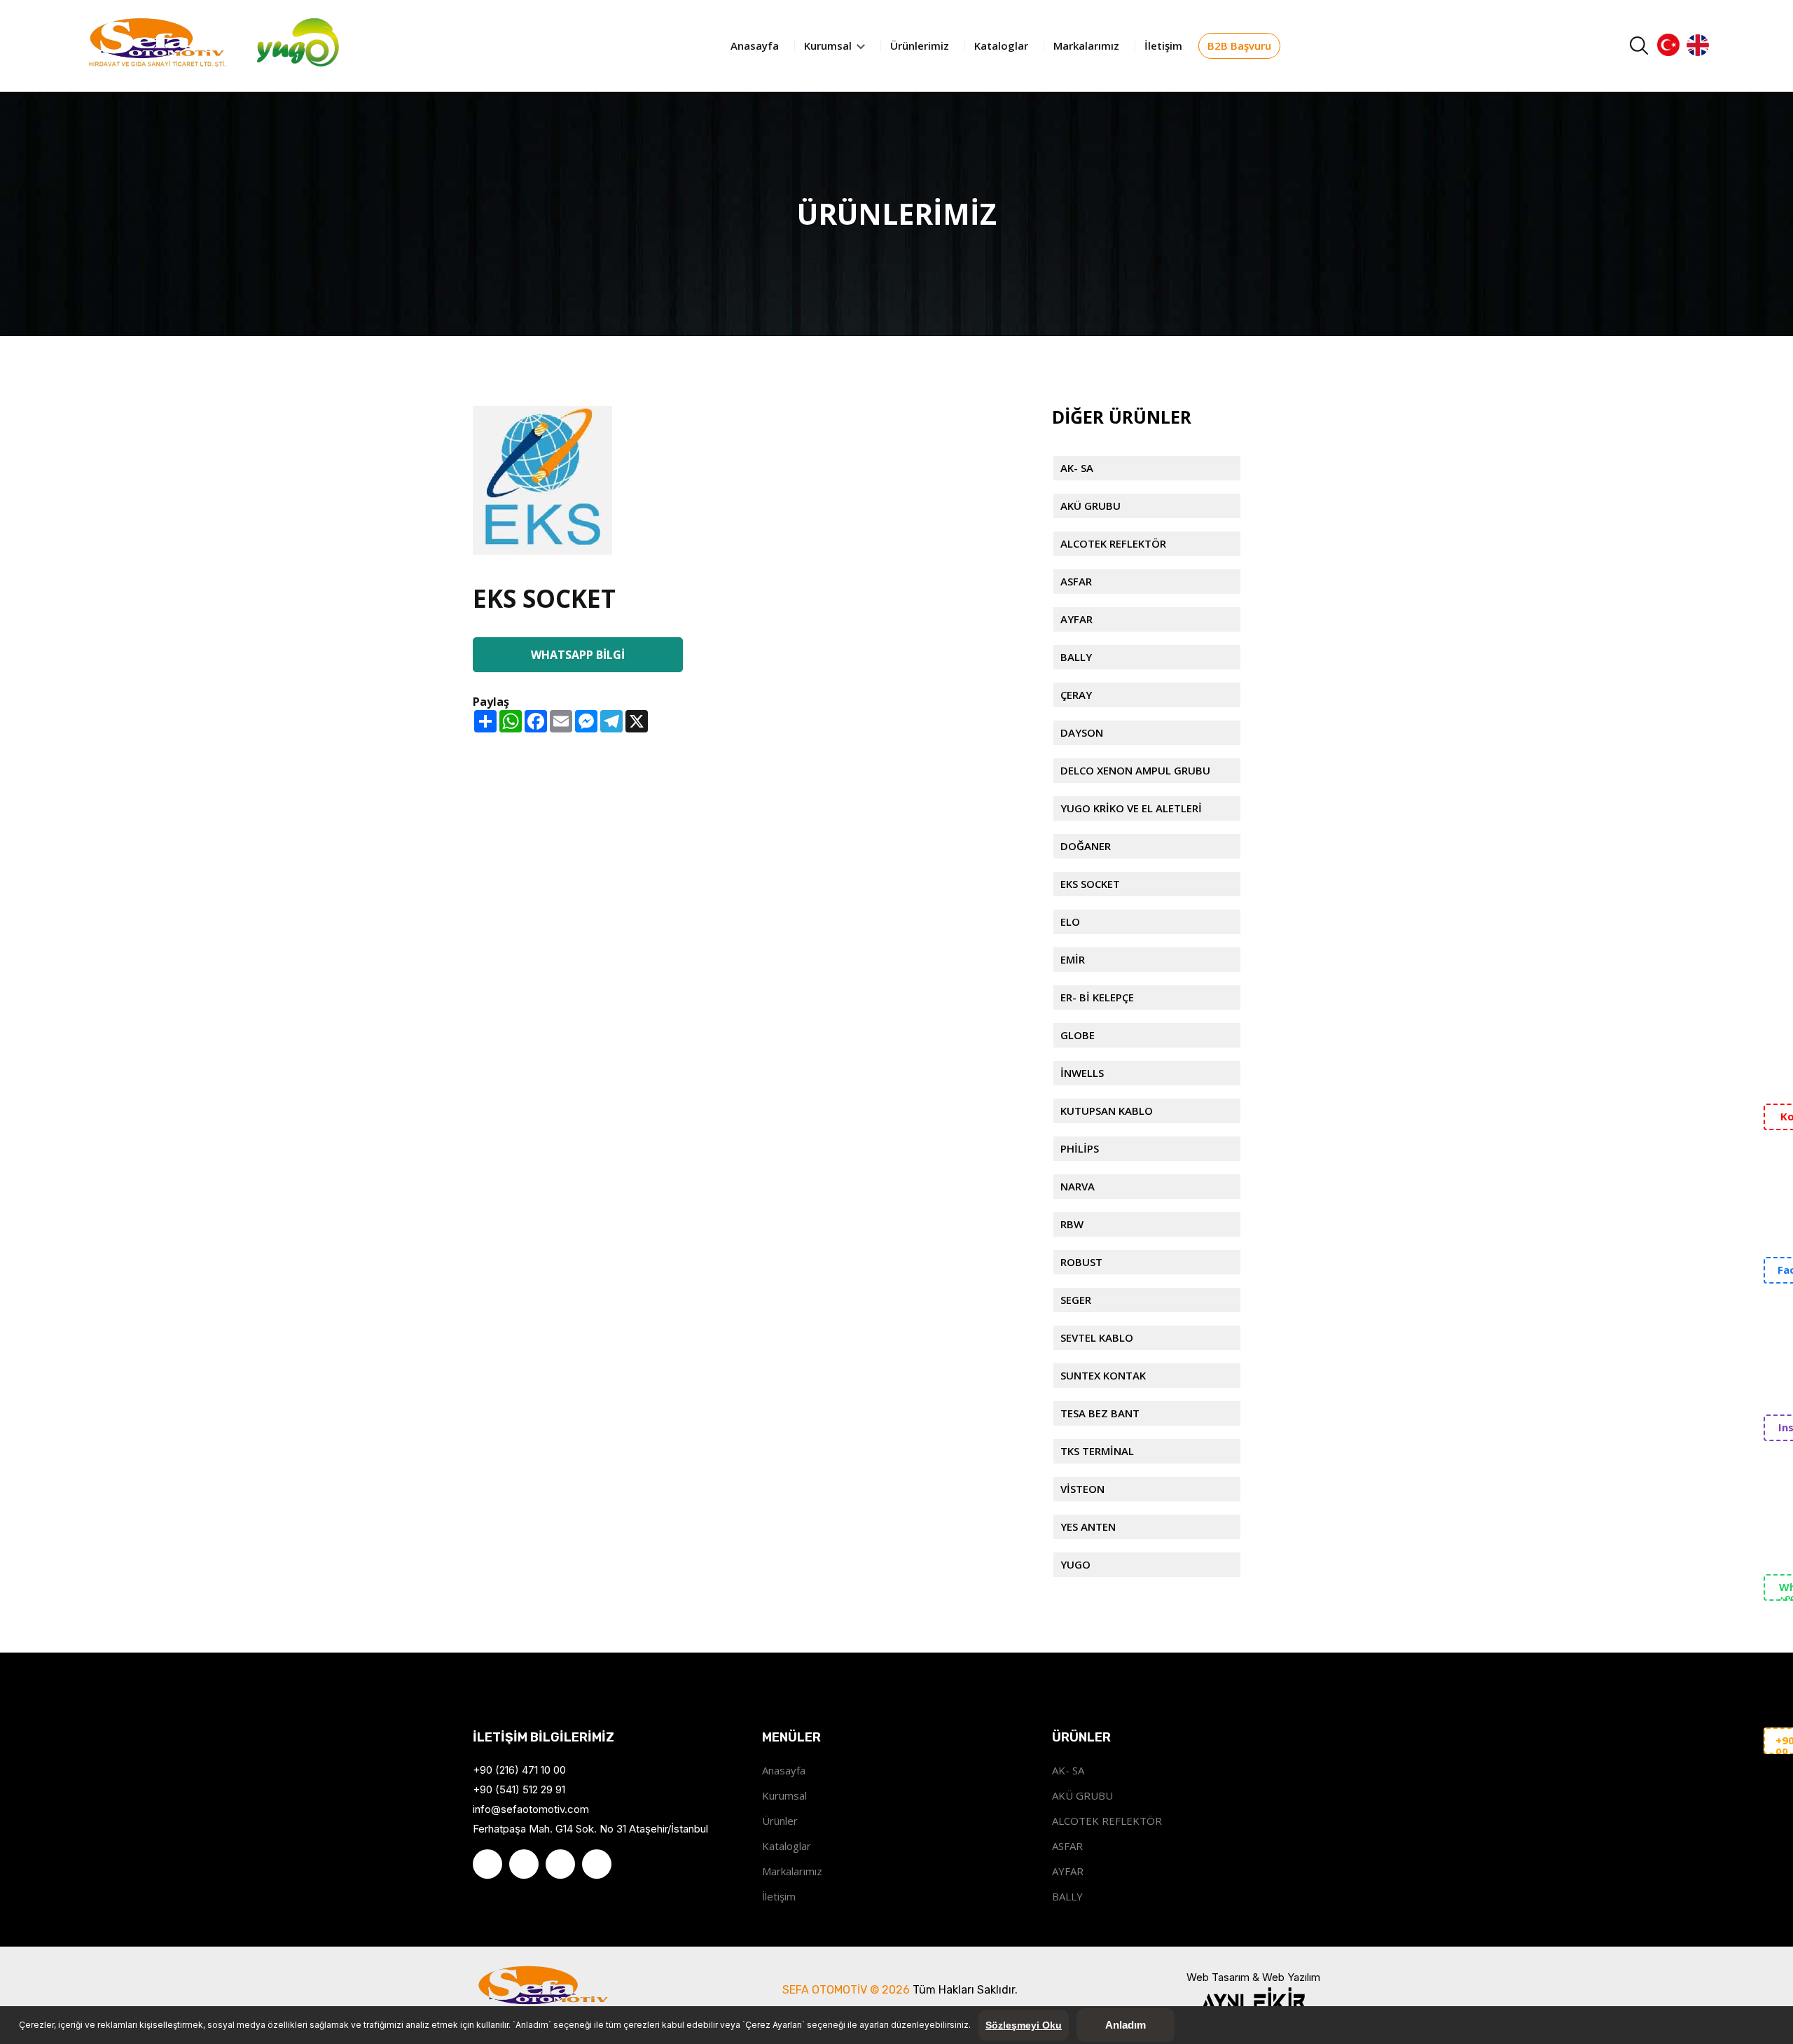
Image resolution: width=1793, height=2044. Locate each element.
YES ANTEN (1088, 1527)
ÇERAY (1076, 695)
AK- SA (1077, 468)
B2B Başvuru (1239, 46)
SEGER (1076, 1300)
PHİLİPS (1080, 1148)
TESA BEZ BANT (1100, 1413)
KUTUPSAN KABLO (1107, 1111)
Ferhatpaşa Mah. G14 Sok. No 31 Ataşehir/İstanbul (590, 1829)
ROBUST (1081, 1262)
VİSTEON (1082, 1489)
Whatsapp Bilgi (578, 655)
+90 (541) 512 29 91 (519, 1789)
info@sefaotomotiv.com (531, 1809)
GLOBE (1078, 1035)
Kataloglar (1001, 46)
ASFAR (1076, 581)
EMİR (1073, 959)
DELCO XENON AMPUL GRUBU (1135, 770)
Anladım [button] (1126, 2025)
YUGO (1075, 1564)
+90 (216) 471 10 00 (519, 1770)
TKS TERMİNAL (1097, 1451)
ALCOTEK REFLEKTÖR (1113, 543)
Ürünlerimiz (920, 46)
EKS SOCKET (1090, 884)
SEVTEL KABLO (1097, 1337)
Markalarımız (1086, 46)
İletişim (1163, 46)
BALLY (1076, 657)
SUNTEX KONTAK (1103, 1375)
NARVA (1078, 1186)
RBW (1072, 1224)
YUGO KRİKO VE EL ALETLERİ (1131, 808)
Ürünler (780, 1821)
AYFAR (1077, 619)
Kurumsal (829, 46)
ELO (1070, 922)
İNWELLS (1082, 1073)
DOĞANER (1086, 846)
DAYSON (1082, 732)
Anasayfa (755, 46)
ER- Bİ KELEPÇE (1097, 997)
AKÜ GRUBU (1091, 506)
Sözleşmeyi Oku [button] (1024, 2025)
